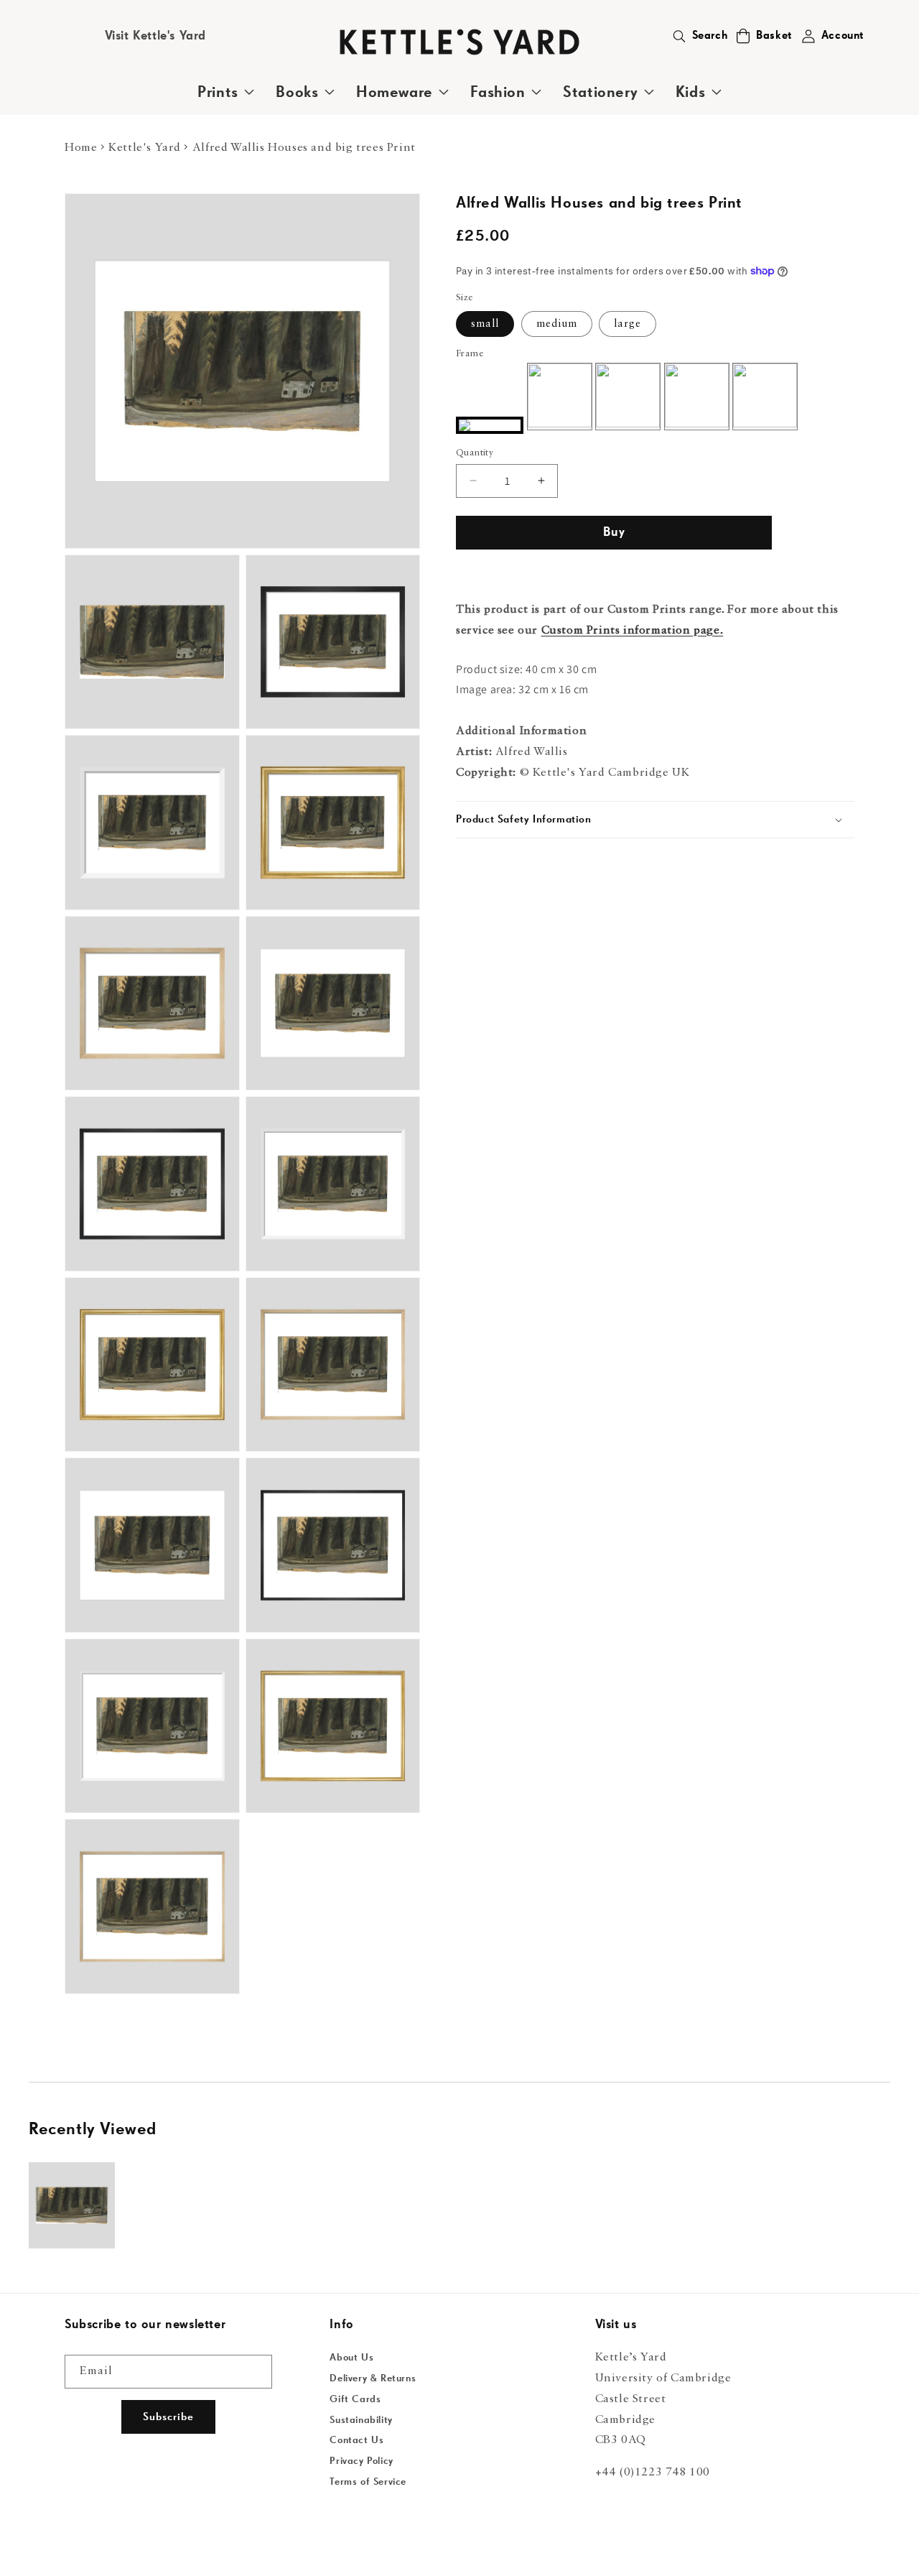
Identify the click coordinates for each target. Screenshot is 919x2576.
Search (710, 36)
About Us (351, 2358)
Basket (774, 36)
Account (843, 36)
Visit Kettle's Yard (155, 36)
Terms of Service (368, 2482)
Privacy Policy (361, 2461)
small (485, 324)
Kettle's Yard (145, 148)
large (628, 324)
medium (557, 324)
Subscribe (168, 2417)
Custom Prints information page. (633, 630)
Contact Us (356, 2440)
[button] (743, 36)
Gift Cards (355, 2399)
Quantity (475, 452)
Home (81, 148)
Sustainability (361, 2420)
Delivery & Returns (373, 2378)
